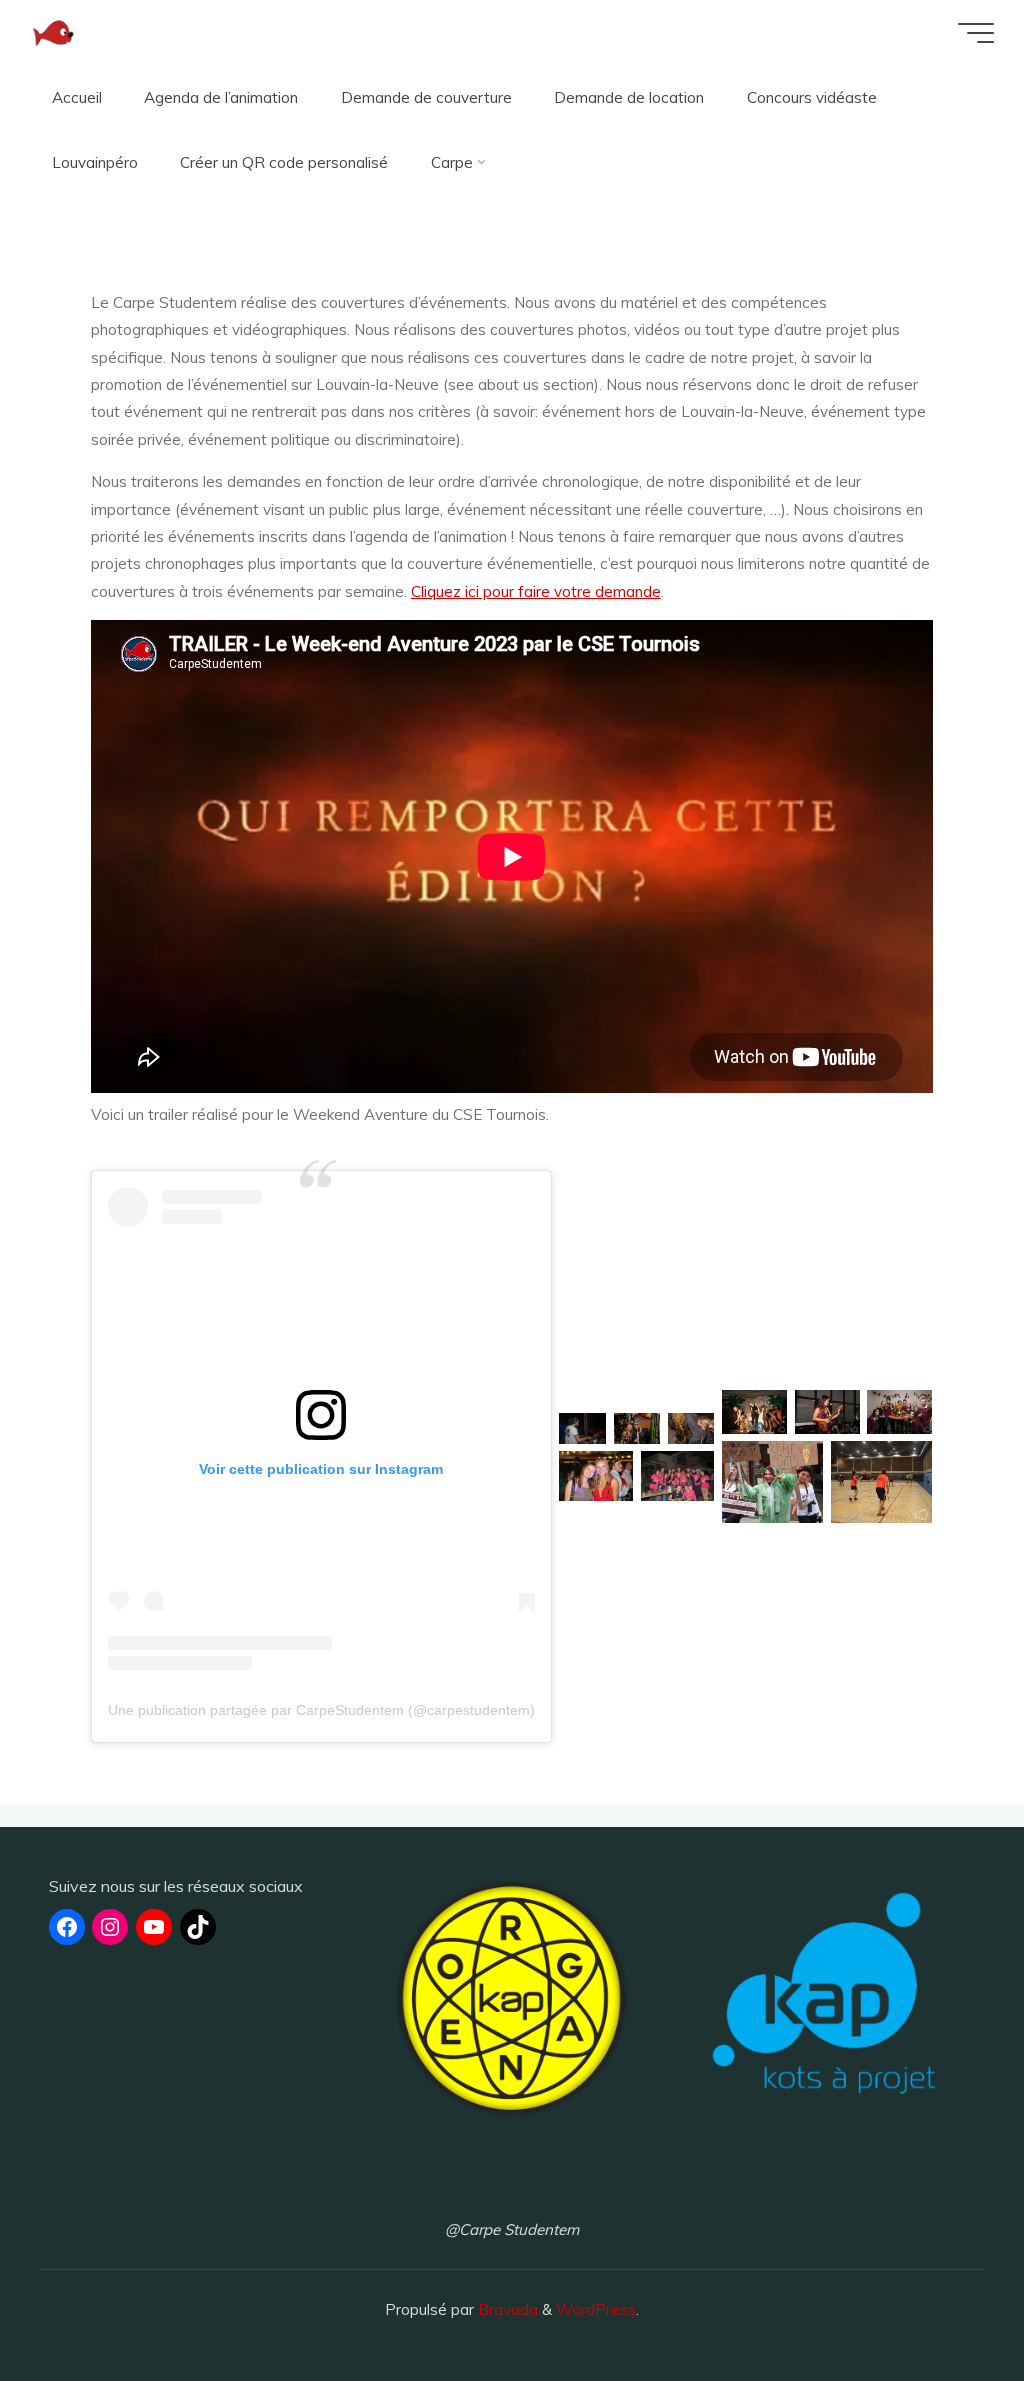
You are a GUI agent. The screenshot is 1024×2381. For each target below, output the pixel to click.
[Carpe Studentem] (53, 32)
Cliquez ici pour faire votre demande (536, 591)
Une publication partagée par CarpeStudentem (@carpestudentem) (321, 1710)
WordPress (596, 2309)
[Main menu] (976, 33)
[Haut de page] (946, 2303)
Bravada (506, 2309)
